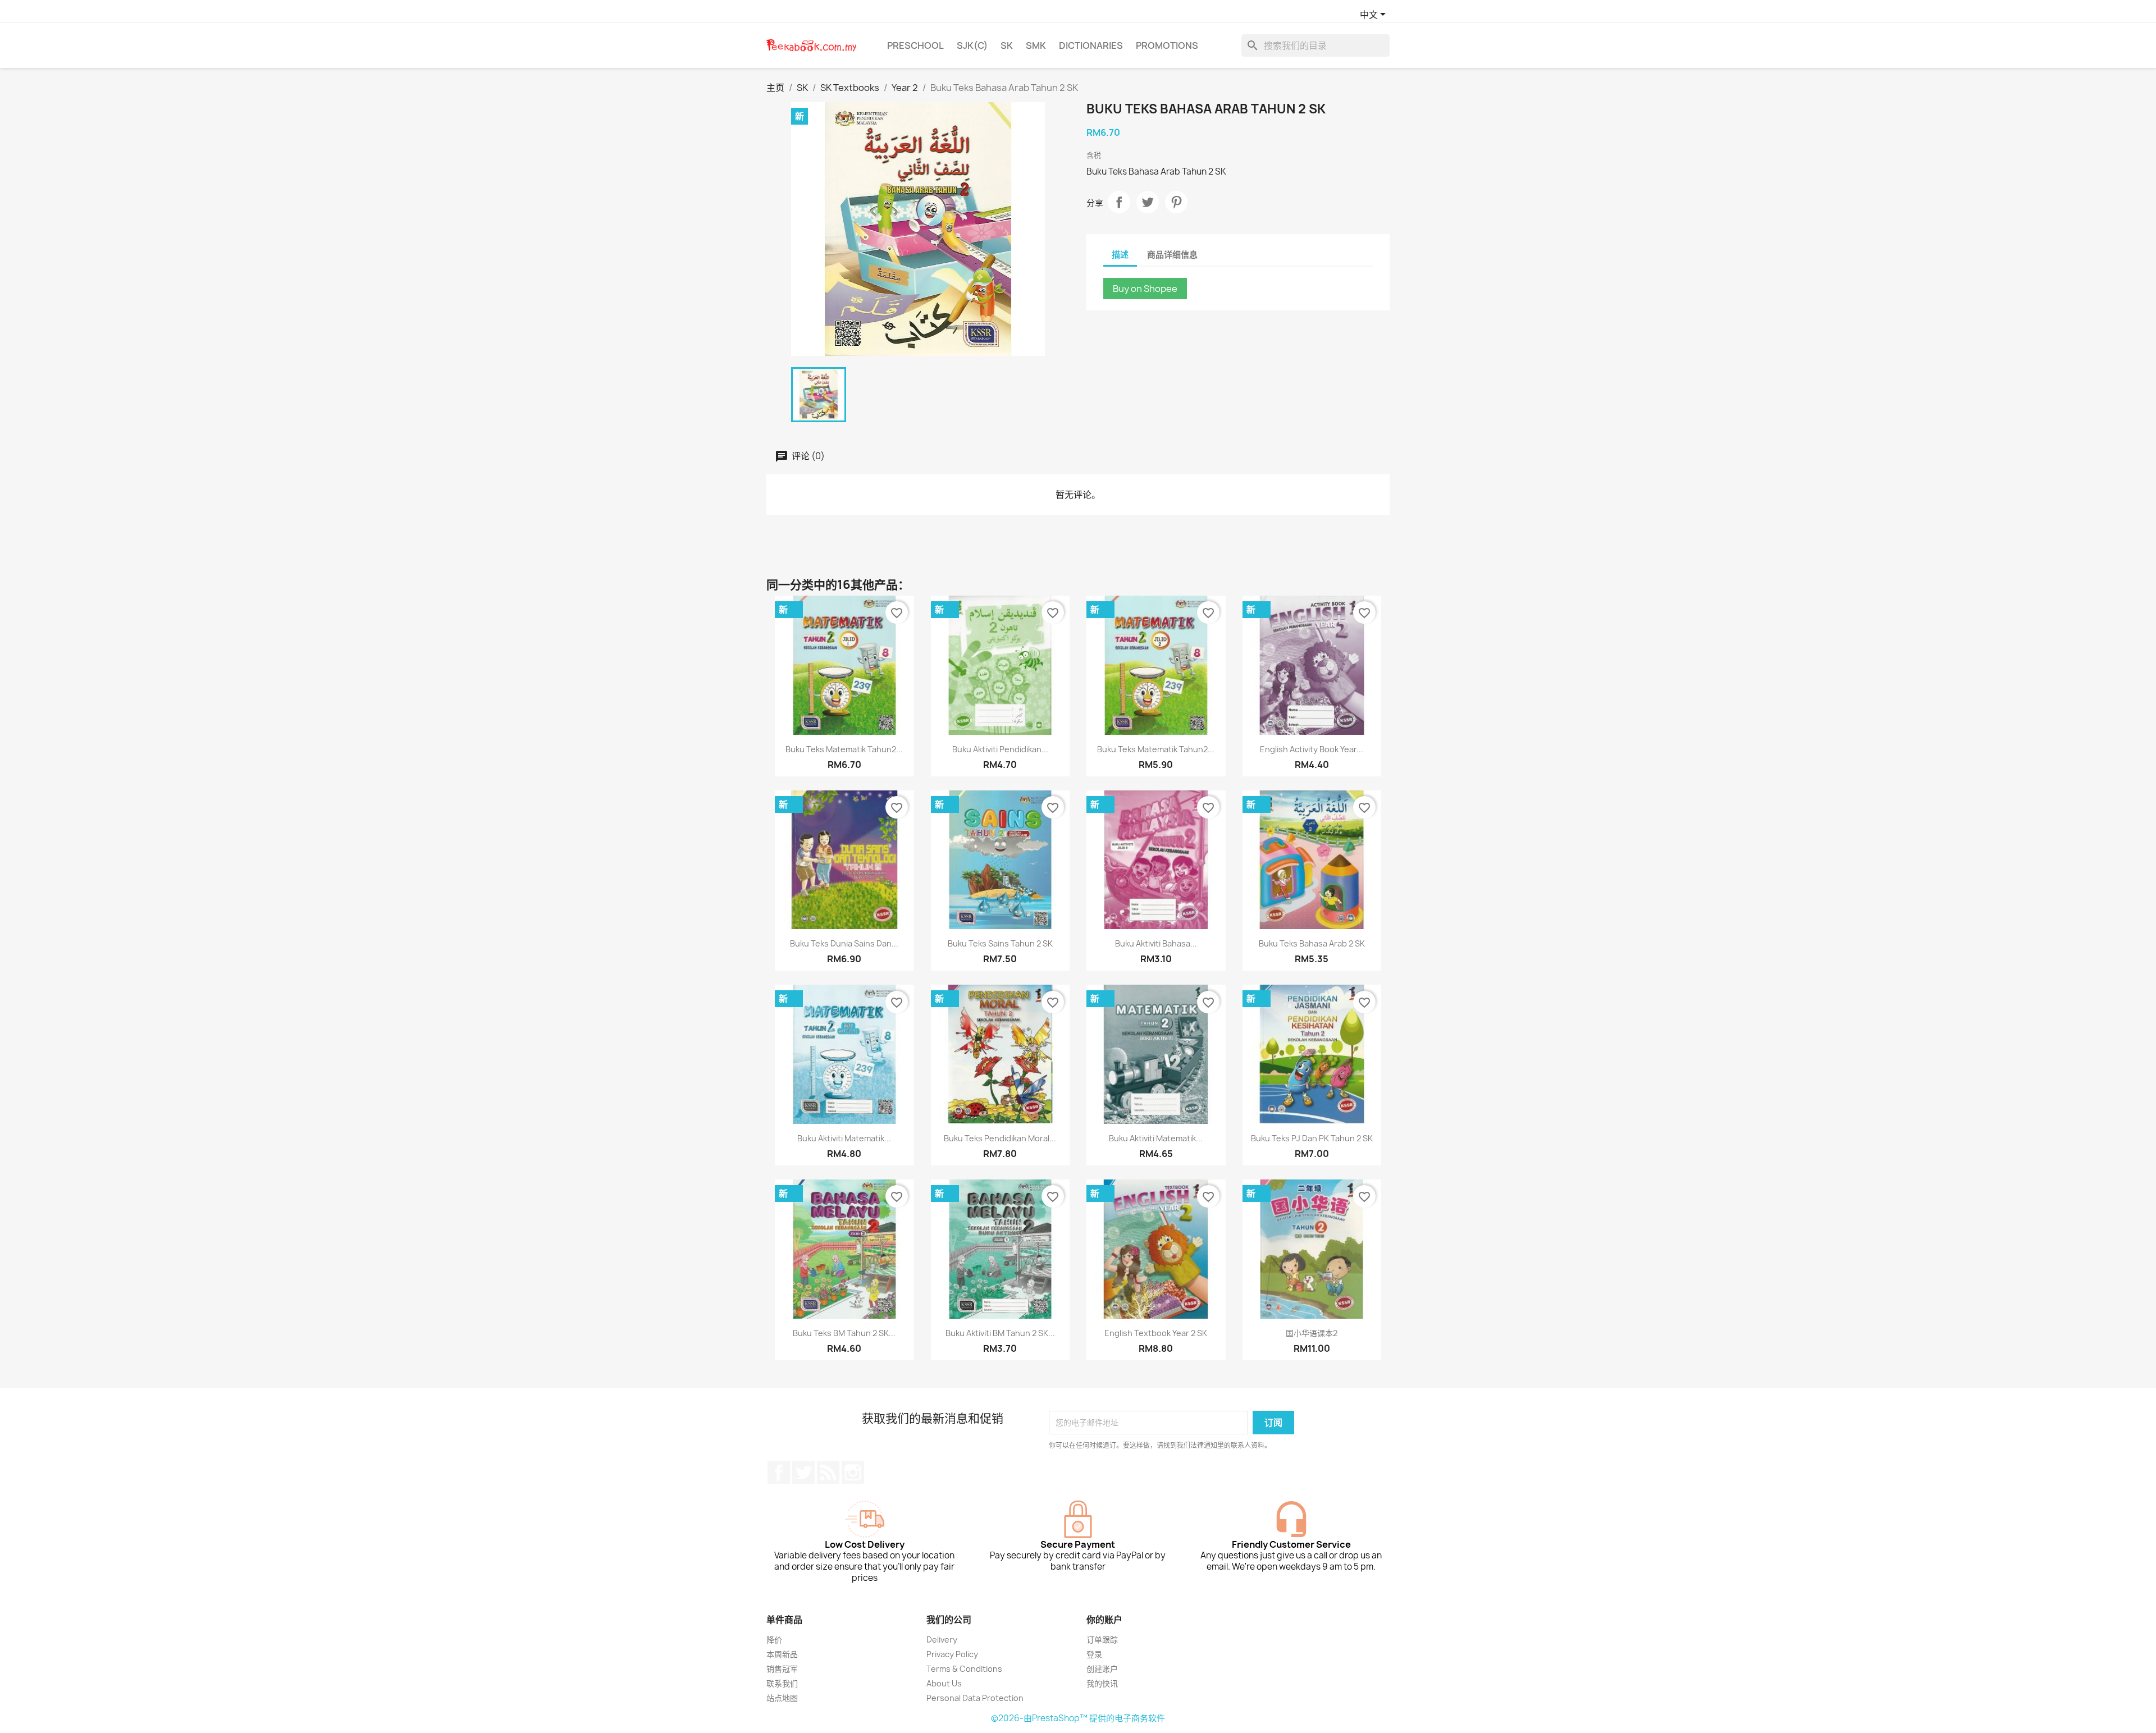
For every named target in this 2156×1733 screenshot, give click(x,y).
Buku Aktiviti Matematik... (844, 1138)
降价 (774, 1640)
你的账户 (1104, 1620)
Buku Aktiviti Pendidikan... (1000, 749)
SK (1007, 45)
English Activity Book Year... (1312, 749)
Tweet (1148, 202)
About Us (944, 1683)
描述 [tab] (1120, 255)
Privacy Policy (952, 1654)
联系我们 (782, 1683)
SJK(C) (972, 45)
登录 (1094, 1654)
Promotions (1167, 45)
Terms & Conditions (964, 1669)
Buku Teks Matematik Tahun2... (844, 749)
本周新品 (782, 1654)
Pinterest (1176, 202)
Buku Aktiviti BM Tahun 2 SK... (1000, 1333)
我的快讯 (1102, 1683)
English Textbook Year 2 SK (1156, 1333)
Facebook (779, 1473)
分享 (1119, 202)
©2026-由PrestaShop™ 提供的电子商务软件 (1078, 1718)
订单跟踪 (1102, 1640)
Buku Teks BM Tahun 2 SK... (844, 1333)
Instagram (853, 1473)
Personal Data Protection (975, 1698)
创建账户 (1102, 1669)
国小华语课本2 (1312, 1333)
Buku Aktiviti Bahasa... (1156, 943)
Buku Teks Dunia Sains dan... (844, 943)
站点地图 (782, 1698)
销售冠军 (782, 1669)
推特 (803, 1473)
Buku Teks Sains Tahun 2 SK (1000, 943)
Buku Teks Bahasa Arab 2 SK (1312, 943)
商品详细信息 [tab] (1172, 255)
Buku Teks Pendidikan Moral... (1000, 1138)
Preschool (915, 45)
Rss (828, 1473)
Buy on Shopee (1145, 289)
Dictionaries (1091, 45)
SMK (1036, 45)
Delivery (942, 1640)
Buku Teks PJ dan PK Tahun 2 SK (1312, 1138)
